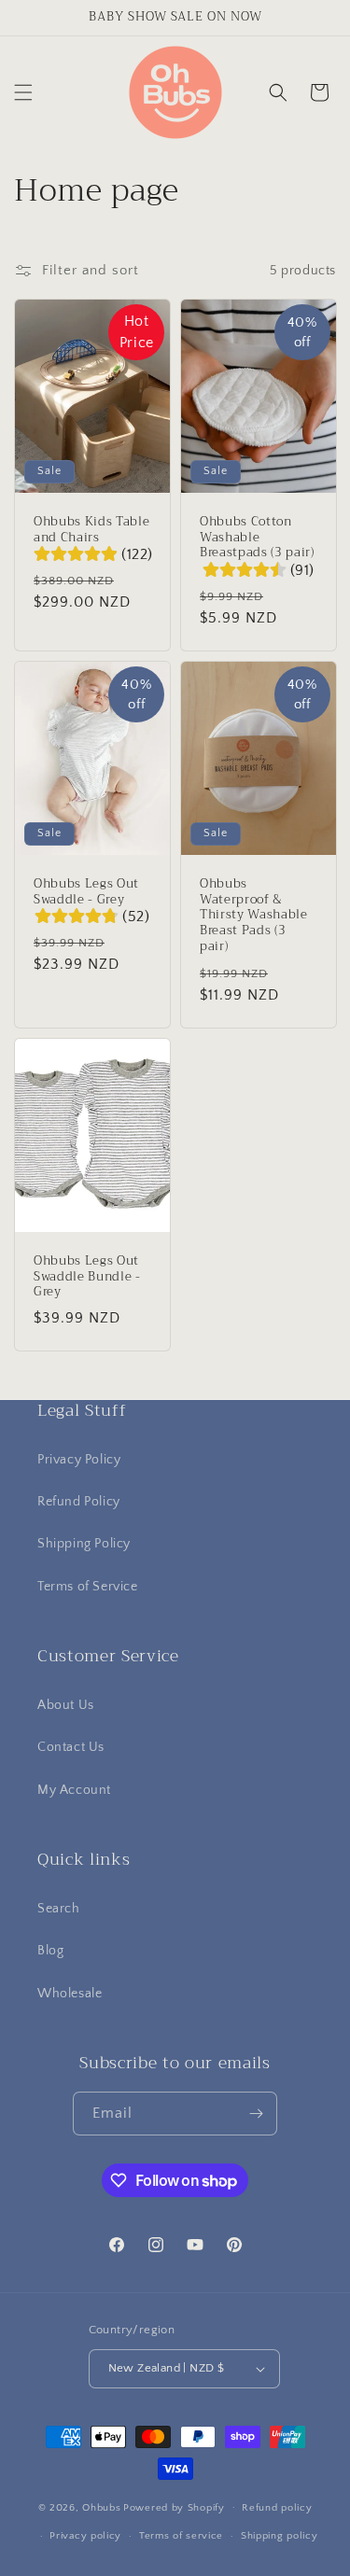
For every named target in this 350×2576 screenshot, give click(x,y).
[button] (23, 92)
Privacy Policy (79, 1460)
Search (59, 1909)
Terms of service (181, 2536)
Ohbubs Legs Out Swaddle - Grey (86, 892)
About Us (66, 1705)
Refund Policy (79, 1502)
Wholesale (70, 1994)
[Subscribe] (256, 2114)
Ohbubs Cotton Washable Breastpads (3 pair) (257, 538)
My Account (74, 1790)
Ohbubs (101, 2507)
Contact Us (71, 1747)
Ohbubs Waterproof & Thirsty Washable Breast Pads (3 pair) (254, 916)
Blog (50, 1951)
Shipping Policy (84, 1544)
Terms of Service (88, 1587)
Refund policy (277, 2508)
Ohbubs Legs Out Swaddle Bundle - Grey (87, 1277)
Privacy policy (85, 2536)
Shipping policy (280, 2536)
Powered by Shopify (174, 2507)
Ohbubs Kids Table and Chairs (91, 530)
